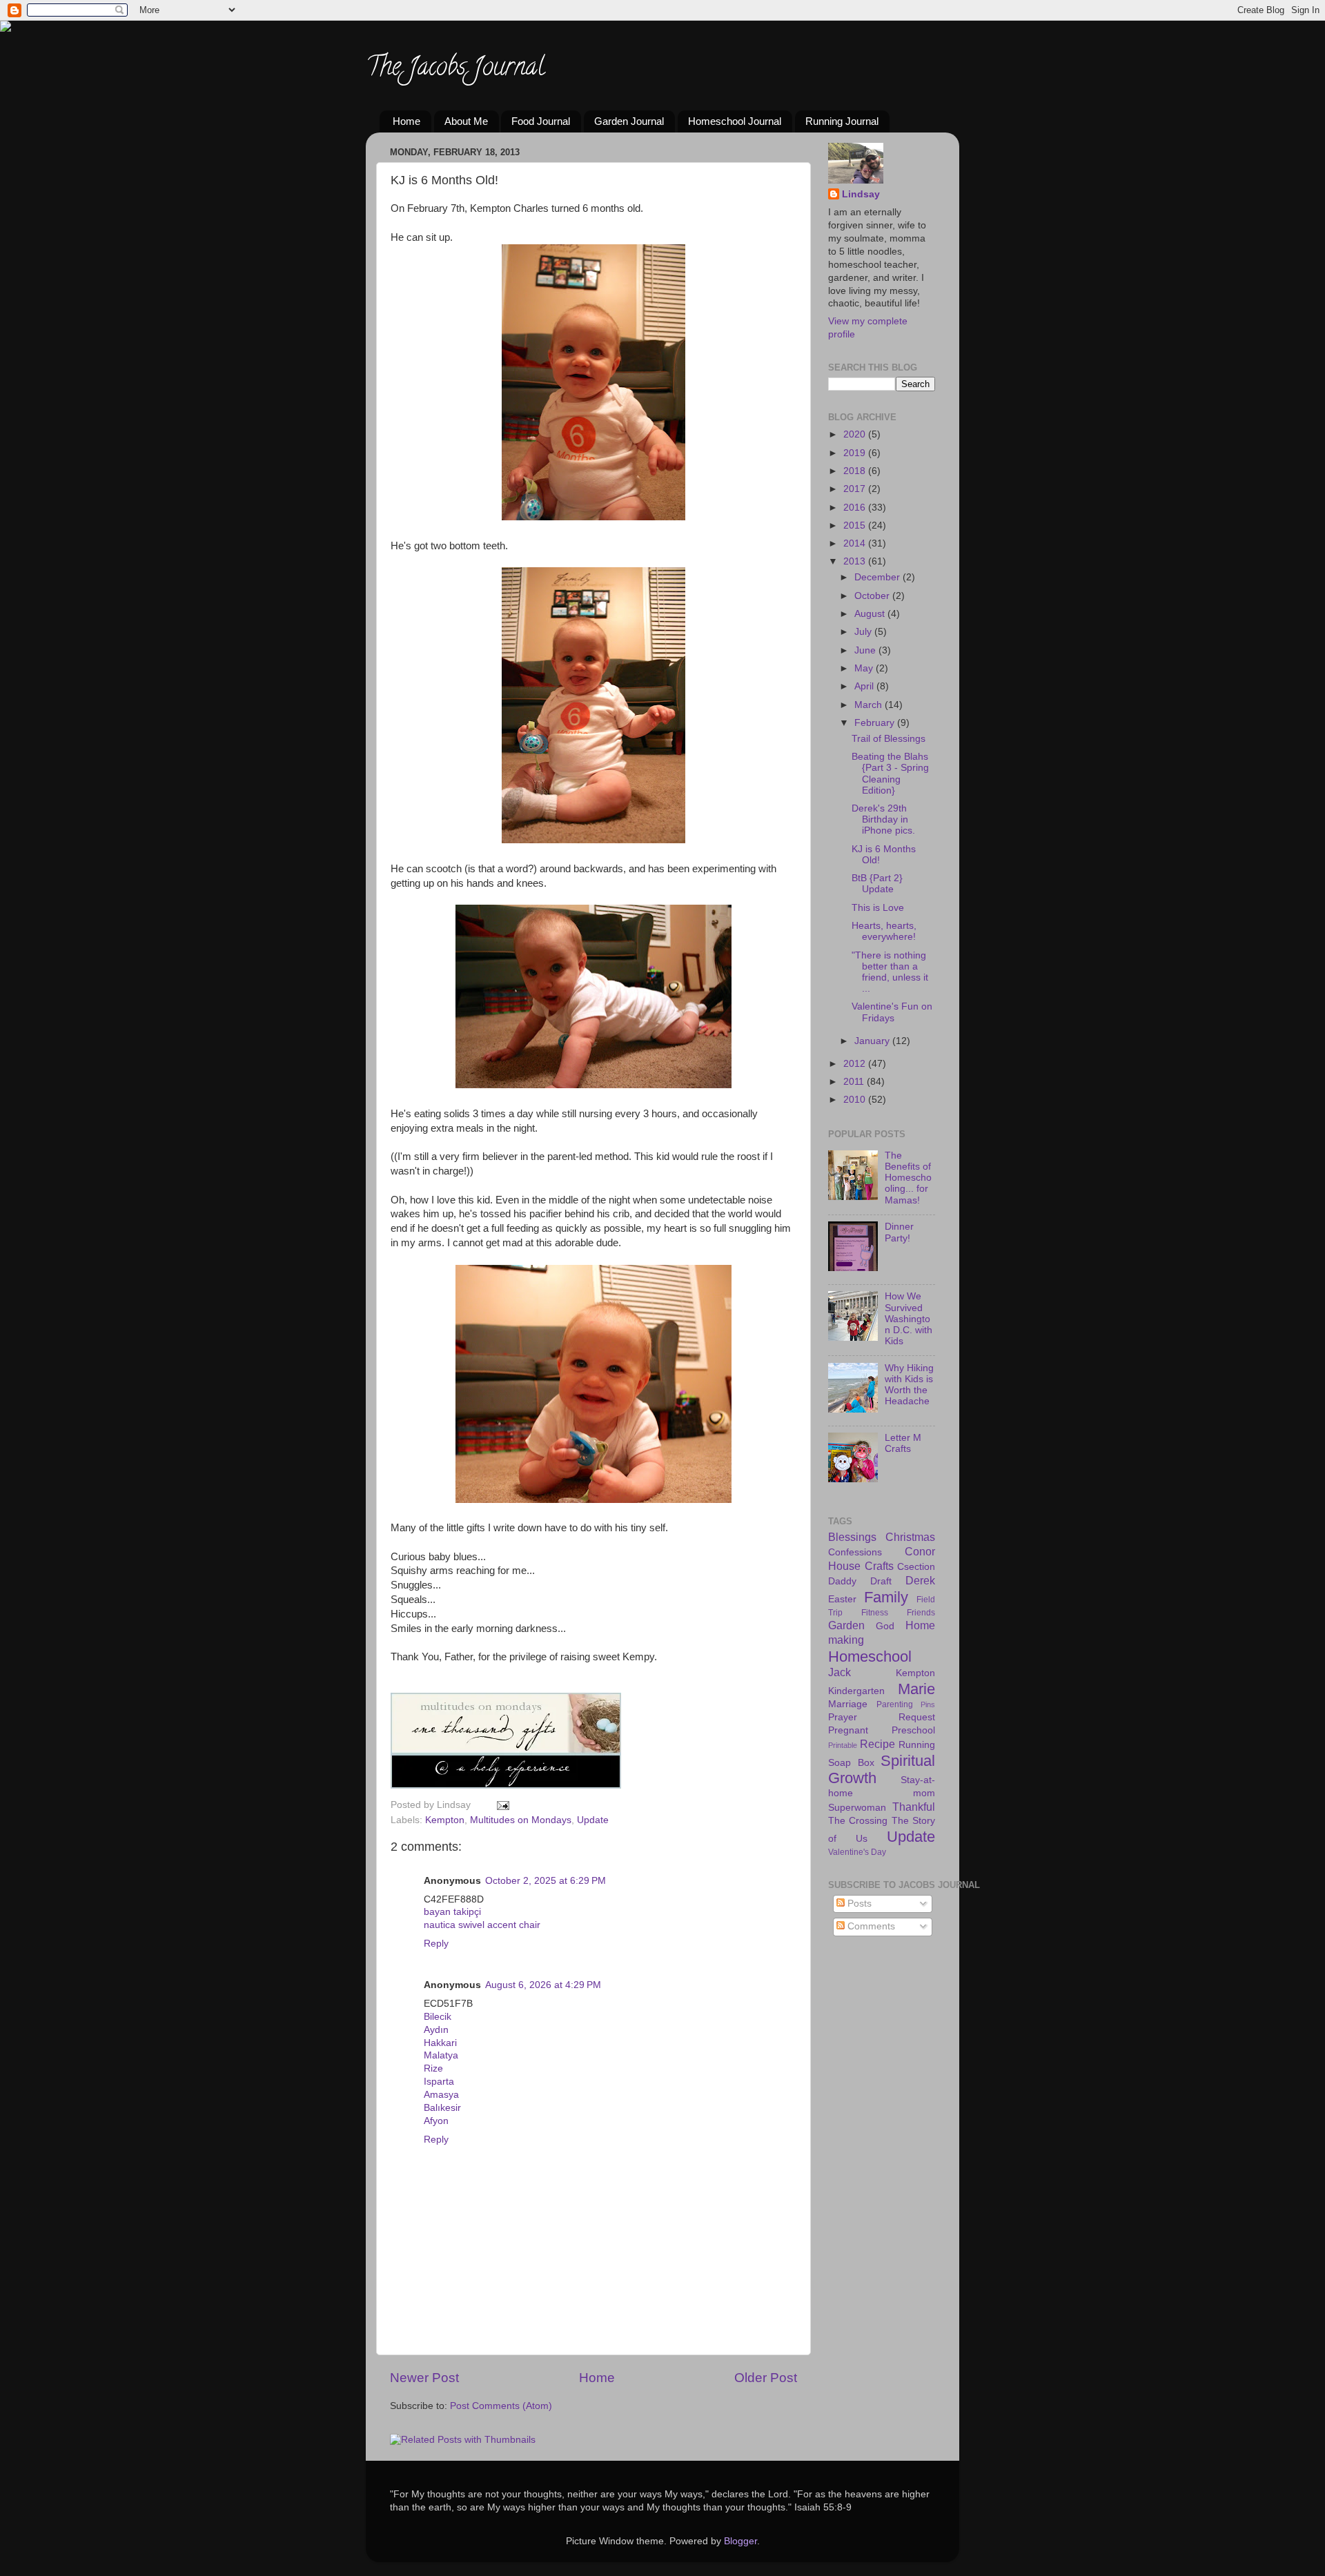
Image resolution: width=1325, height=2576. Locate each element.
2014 (856, 543)
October (873, 596)
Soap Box (851, 1763)
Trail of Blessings (889, 739)
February (876, 723)
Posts (858, 1904)
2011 (855, 1082)
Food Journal (541, 121)
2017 (856, 489)
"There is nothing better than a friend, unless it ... (890, 972)
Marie (916, 1689)
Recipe (877, 1744)
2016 (856, 508)
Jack (840, 1672)
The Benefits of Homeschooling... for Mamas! (908, 1178)
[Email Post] (501, 1805)
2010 (856, 1100)
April (865, 686)
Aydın (436, 2030)
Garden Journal (629, 121)
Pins (928, 1704)
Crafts (879, 1566)
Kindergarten (856, 1691)
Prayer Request (882, 1717)
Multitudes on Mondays (521, 1820)
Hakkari (440, 2043)
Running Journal (842, 121)
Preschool (913, 1730)
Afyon (436, 2121)
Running (917, 1745)
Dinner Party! (899, 1232)
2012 (856, 1064)
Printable (843, 1745)
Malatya (441, 2055)
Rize (433, 2068)
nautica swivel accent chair (482, 1925)
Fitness (875, 1613)
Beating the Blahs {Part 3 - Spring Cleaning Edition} (890, 774)
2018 (856, 471)
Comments (870, 1926)
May (865, 668)
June (866, 650)
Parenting (895, 1704)
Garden (846, 1625)
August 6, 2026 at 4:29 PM (543, 1985)
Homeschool (870, 1656)
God (885, 1626)
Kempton (445, 1820)
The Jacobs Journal (455, 69)
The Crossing (858, 1821)
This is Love (878, 908)
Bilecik (438, 2017)
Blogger (740, 2541)
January (873, 1041)
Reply (436, 1944)
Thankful (914, 1807)
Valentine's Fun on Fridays (892, 1012)
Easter (842, 1599)
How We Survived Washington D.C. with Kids (909, 1319)
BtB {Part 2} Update (877, 884)
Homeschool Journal (735, 121)
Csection (916, 1567)
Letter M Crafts (903, 1443)
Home (406, 121)
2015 (856, 525)
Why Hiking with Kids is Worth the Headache (909, 1385)
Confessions (855, 1552)
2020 (856, 434)
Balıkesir (442, 2108)
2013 (856, 561)
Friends (921, 1613)
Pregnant (848, 1730)
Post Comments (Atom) (501, 2406)
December (879, 577)
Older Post (766, 2378)
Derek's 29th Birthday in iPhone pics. (883, 819)
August (871, 614)
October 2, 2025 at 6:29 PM (546, 1881)
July (864, 632)
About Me (466, 121)
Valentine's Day (857, 1852)
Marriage (848, 1704)
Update (593, 1820)
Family (886, 1597)
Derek (920, 1580)
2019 (856, 453)
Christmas (910, 1537)
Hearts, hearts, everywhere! (884, 931)
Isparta (439, 2082)
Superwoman (857, 1808)
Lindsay (861, 194)
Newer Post (424, 2378)
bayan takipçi (452, 1912)
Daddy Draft (860, 1581)
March (870, 705)
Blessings (852, 1537)
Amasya (441, 2095)
